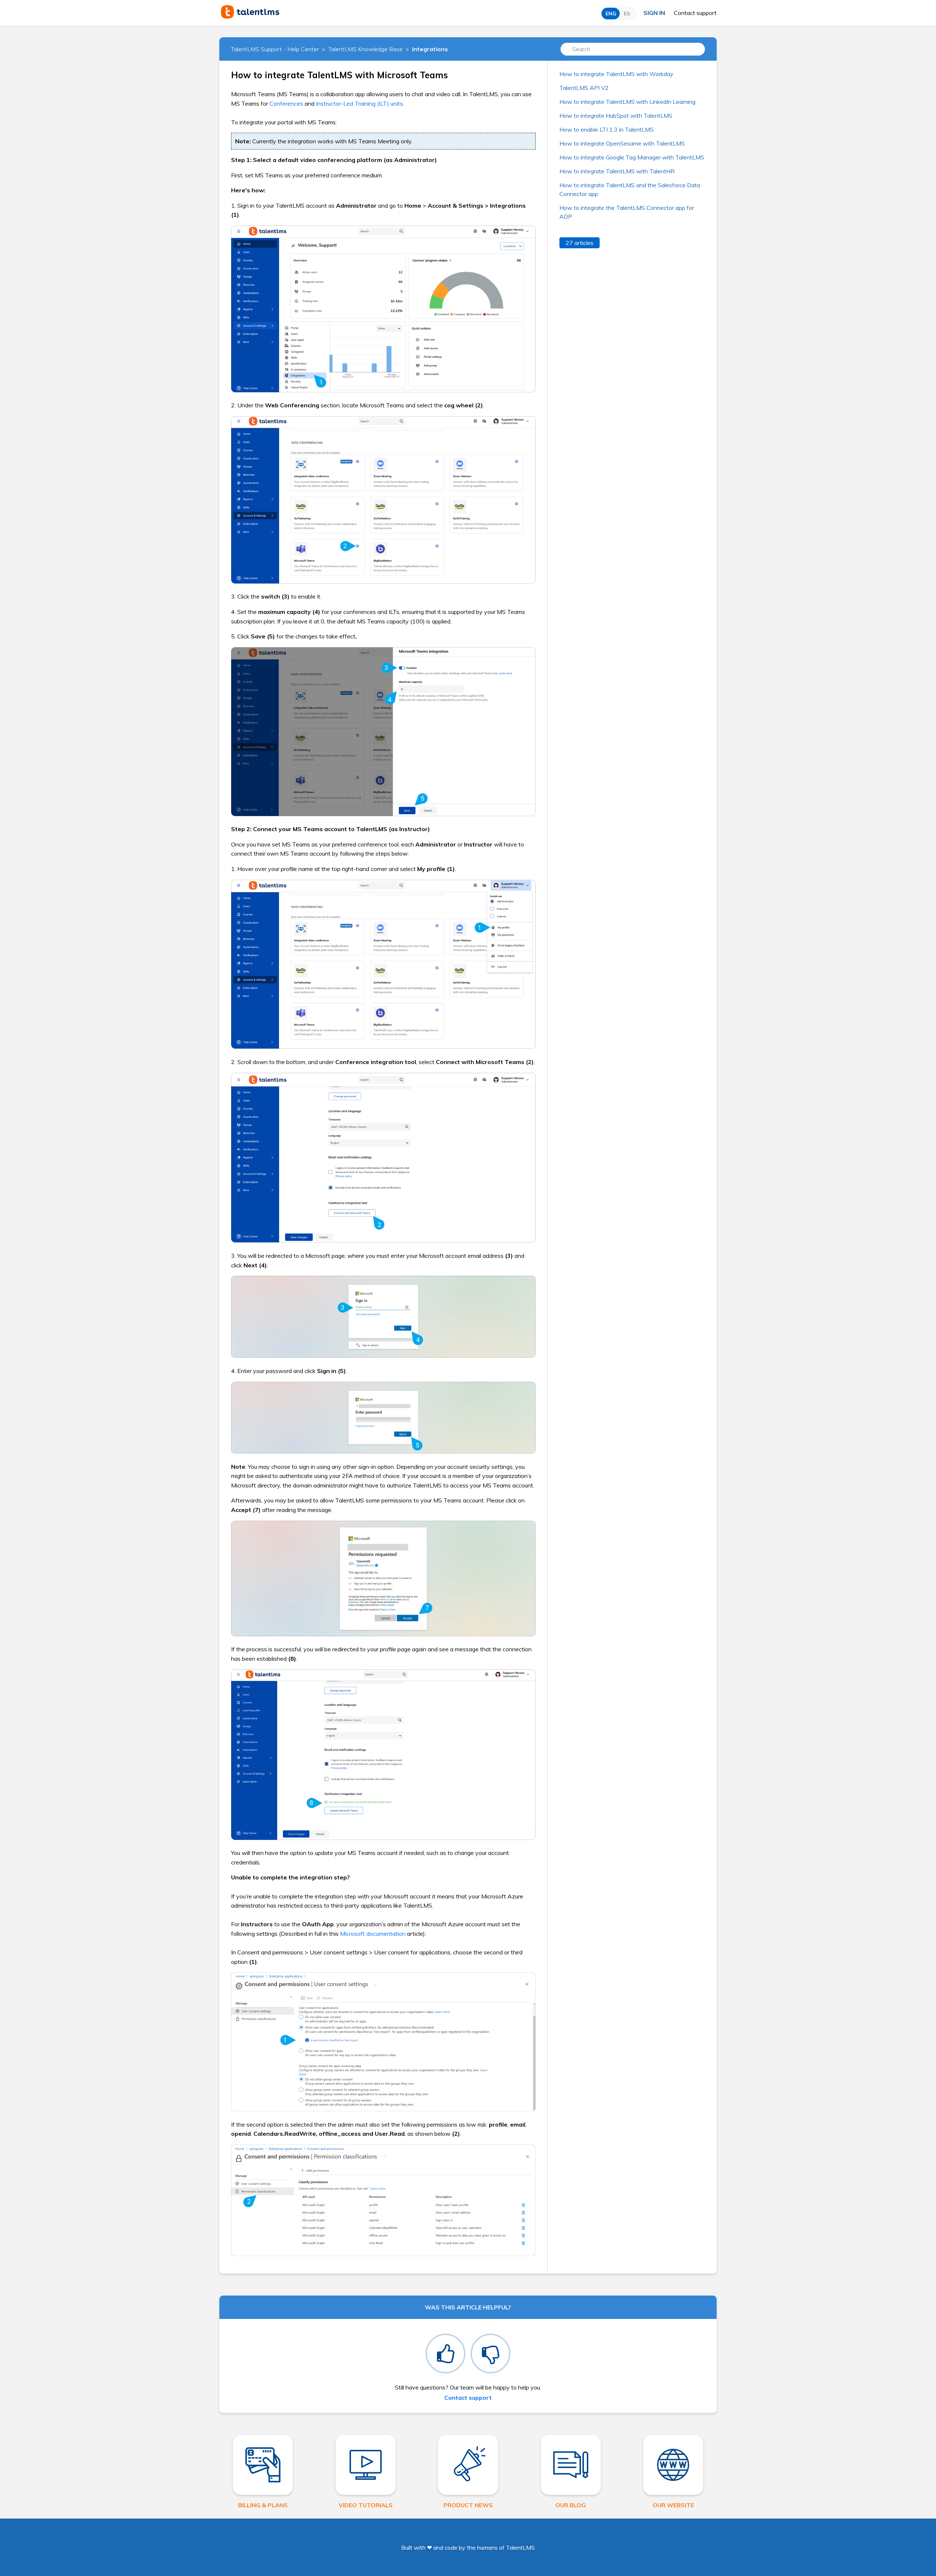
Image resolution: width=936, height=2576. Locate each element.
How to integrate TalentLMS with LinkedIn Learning (627, 102)
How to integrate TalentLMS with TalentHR (617, 171)
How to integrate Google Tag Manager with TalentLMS (632, 157)
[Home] (250, 16)
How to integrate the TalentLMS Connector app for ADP (627, 212)
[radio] (446, 2354)
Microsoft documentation (373, 1934)
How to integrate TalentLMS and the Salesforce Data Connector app (630, 189)
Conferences (286, 103)
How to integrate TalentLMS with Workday (616, 74)
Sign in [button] (654, 13)
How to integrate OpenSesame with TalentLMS (622, 143)
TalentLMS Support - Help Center (275, 49)
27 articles (580, 243)
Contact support (695, 13)
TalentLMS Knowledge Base (365, 49)
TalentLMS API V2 (584, 88)
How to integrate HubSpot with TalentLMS (616, 116)
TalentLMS (520, 2547)
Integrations (430, 49)
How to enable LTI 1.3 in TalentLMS (607, 129)
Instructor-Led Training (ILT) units (359, 103)
